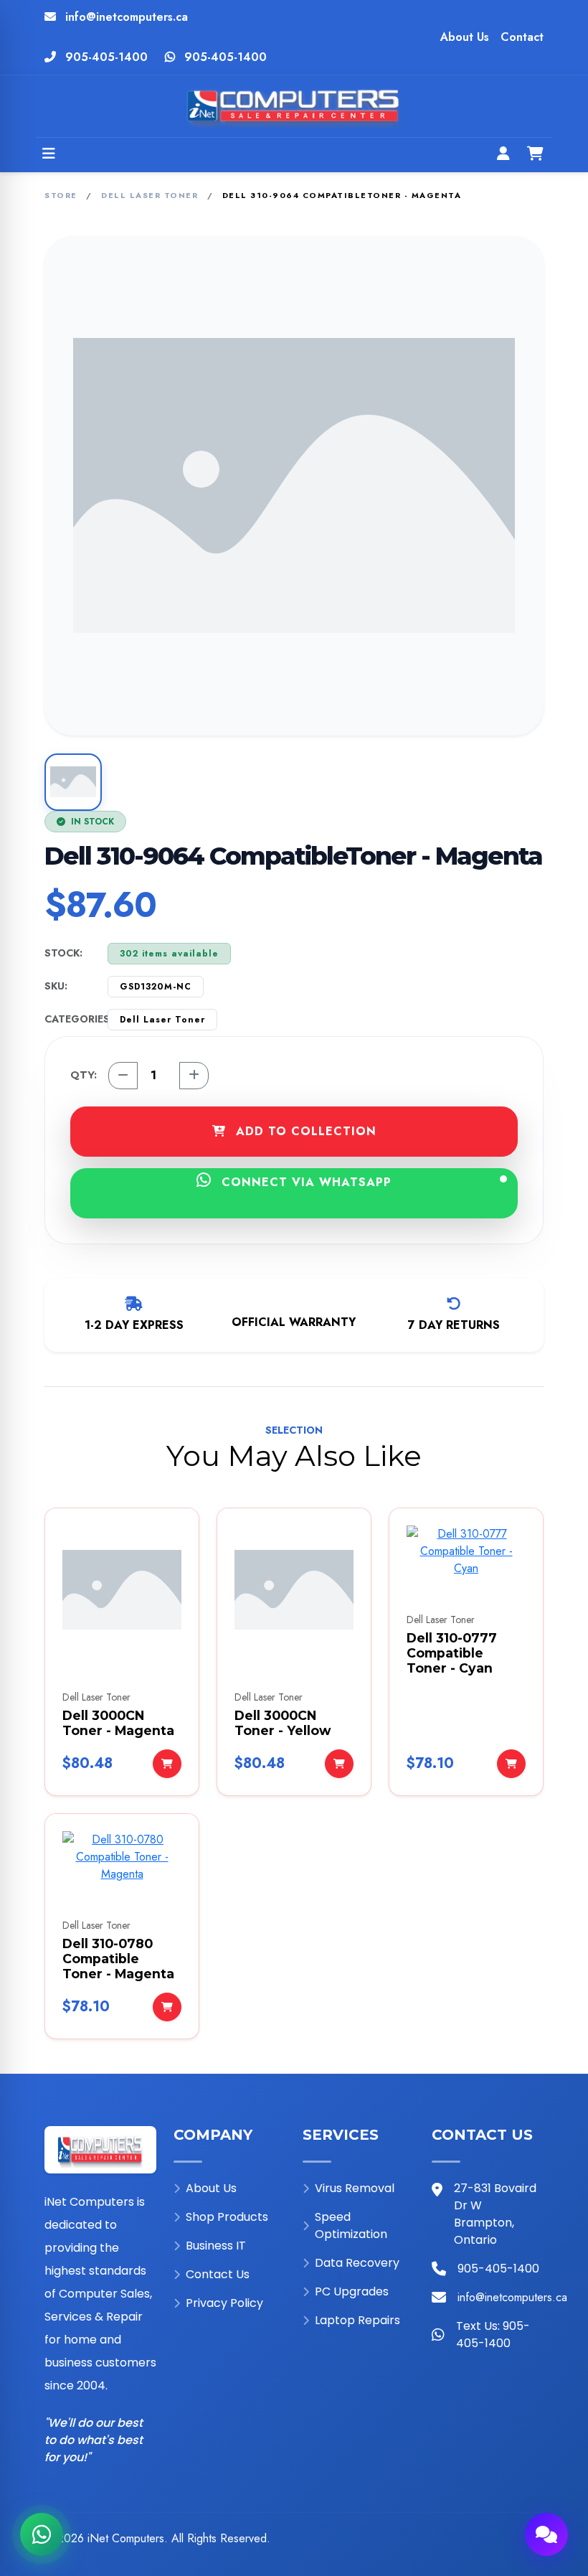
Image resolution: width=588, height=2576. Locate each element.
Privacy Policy (224, 2303)
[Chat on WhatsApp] (42, 2534)
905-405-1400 (106, 57)
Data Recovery (357, 2263)
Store (61, 195)
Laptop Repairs (357, 2320)
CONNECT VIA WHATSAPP (304, 1182)
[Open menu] (49, 155)
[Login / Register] (503, 155)
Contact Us (218, 2274)
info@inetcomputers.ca (127, 17)
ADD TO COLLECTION (304, 1131)
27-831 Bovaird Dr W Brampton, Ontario (495, 2214)
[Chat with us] (546, 2534)
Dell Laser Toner (150, 195)
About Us (465, 37)
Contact (522, 37)
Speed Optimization (351, 2225)
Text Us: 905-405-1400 (493, 2335)
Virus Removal (355, 2188)
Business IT (216, 2246)
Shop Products (227, 2217)
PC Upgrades (352, 2291)
